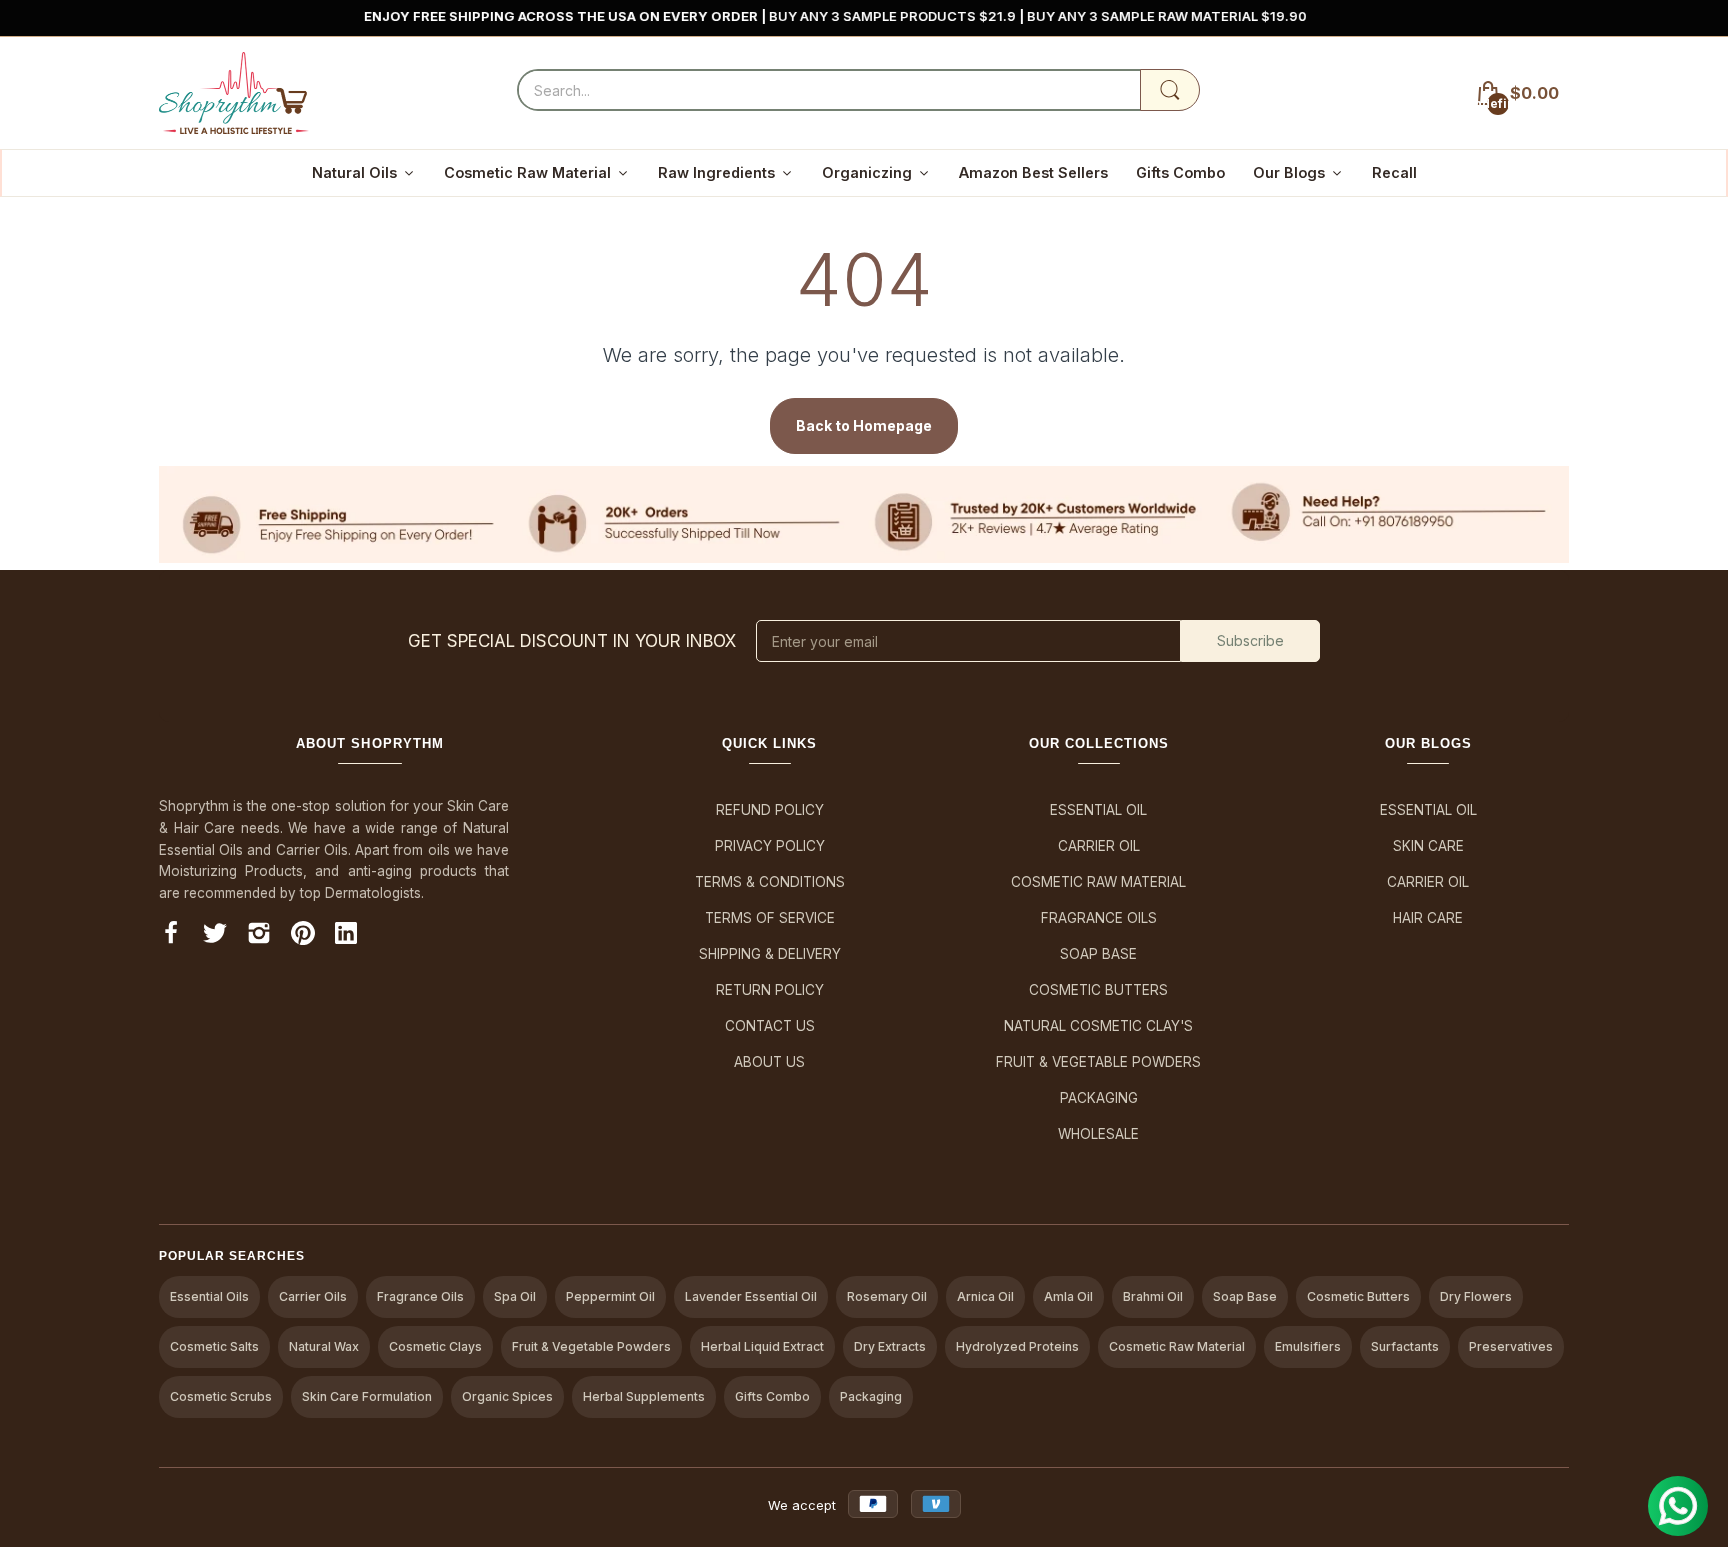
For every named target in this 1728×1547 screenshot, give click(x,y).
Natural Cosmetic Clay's (1098, 1026)
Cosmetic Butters (1098, 990)
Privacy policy (770, 846)
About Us (769, 1062)
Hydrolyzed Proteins (1017, 1346)
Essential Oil (1098, 810)
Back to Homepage (864, 425)
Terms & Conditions (770, 882)
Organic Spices (507, 1396)
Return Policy (770, 990)
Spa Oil (515, 1296)
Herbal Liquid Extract (762, 1346)
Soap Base (1098, 954)
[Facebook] (171, 936)
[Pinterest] (303, 936)
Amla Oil (1068, 1296)
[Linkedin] (346, 936)
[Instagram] (259, 936)
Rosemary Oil (887, 1296)
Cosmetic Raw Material (1098, 882)
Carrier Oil (1099, 846)
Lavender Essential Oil (751, 1296)
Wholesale (1098, 1134)
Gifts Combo (772, 1396)
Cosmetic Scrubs (221, 1396)
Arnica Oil (985, 1296)
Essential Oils (209, 1296)
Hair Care (1428, 918)
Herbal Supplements (644, 1396)
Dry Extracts (890, 1346)
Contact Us (770, 1026)
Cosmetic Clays (435, 1346)
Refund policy (770, 810)
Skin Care (1428, 846)
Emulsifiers (1308, 1346)
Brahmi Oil (1153, 1296)
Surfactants (1405, 1346)
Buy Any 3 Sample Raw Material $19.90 (1124, 16)
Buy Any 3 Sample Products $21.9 (851, 16)
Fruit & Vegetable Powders (1098, 1062)
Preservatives (1511, 1346)
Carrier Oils (313, 1296)
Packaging (1099, 1098)
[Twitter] (215, 936)
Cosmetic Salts (214, 1346)
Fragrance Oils (1099, 918)
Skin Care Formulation (367, 1396)
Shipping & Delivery (770, 954)
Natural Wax (324, 1346)
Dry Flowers (1476, 1296)
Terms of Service (770, 918)
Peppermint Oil (610, 1296)
